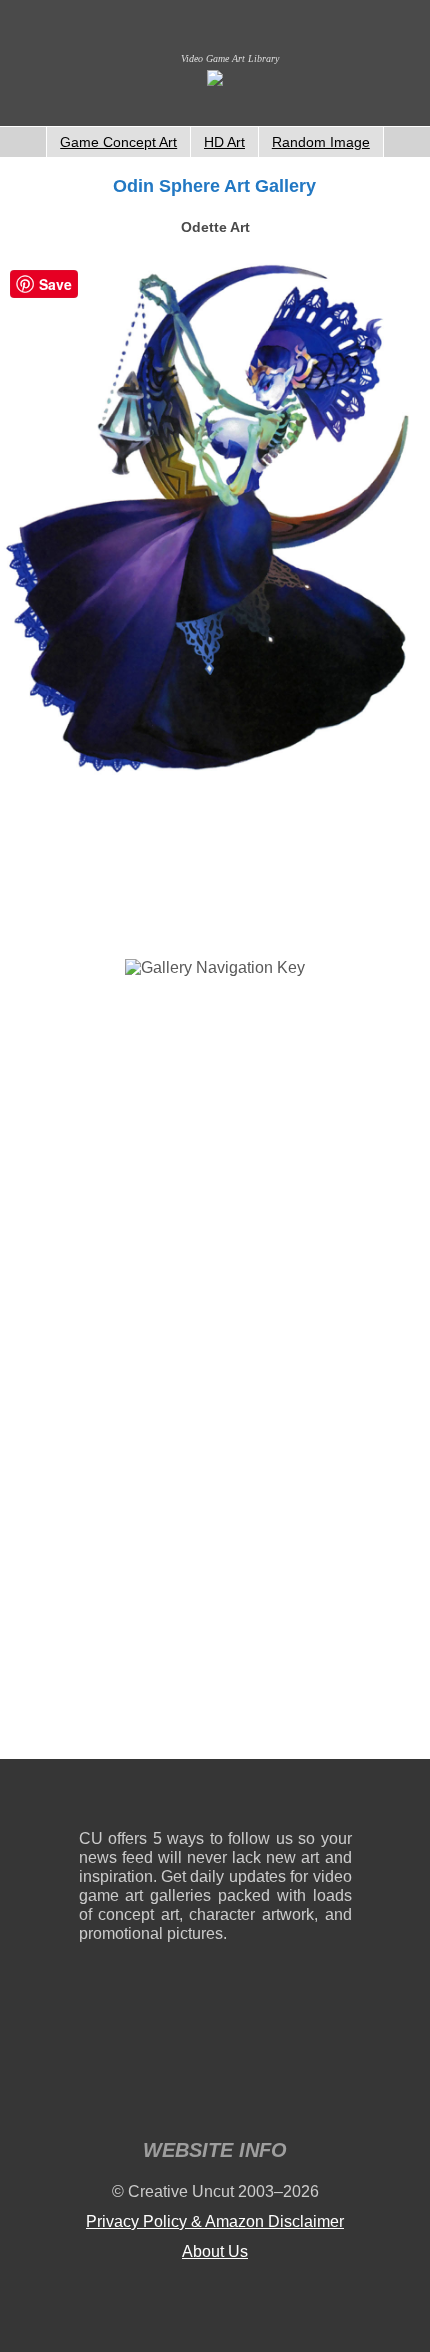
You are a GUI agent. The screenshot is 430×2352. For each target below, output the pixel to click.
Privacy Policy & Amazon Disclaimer (215, 2221)
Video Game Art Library (230, 58)
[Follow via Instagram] (154, 1798)
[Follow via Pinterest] (337, 1798)
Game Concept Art (118, 142)
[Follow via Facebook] (215, 1798)
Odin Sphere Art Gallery (214, 186)
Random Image (321, 142)
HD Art (224, 142)
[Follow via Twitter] (276, 1798)
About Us (215, 2251)
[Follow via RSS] (93, 1798)
